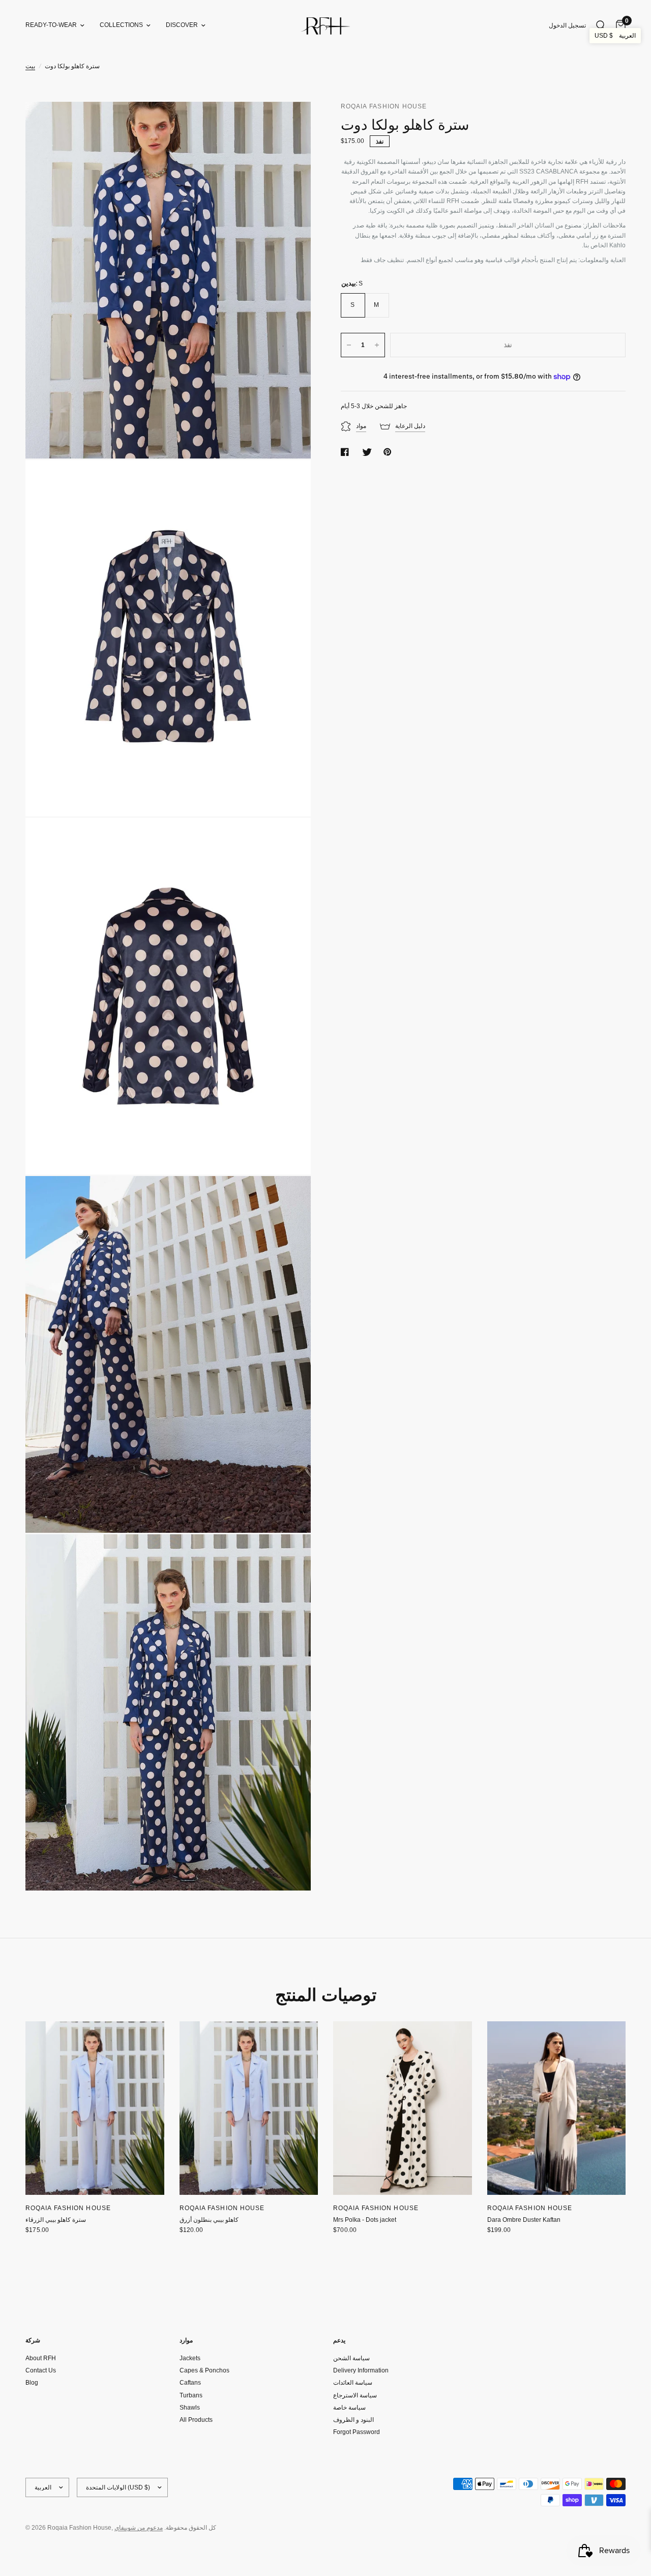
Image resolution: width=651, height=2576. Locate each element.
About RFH (41, 2358)
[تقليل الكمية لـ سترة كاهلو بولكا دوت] (349, 345)
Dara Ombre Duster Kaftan (524, 2220)
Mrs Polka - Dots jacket (365, 2220)
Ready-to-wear (51, 25)
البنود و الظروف (353, 2420)
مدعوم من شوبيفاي (139, 2528)
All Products (196, 2420)
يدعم (339, 2340)
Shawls (190, 2408)
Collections (121, 25)
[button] (615, 36)
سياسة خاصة (349, 2408)
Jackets (190, 2358)
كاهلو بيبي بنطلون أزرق (209, 2220)
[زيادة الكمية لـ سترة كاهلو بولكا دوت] (377, 345)
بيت (30, 66)
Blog (32, 2383)
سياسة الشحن (351, 2358)
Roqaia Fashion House (68, 2208)
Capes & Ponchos (204, 2370)
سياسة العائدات (353, 2383)
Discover (182, 25)
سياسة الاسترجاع (355, 2395)
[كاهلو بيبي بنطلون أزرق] (249, 2108)
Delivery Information (361, 2370)
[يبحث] (601, 25)
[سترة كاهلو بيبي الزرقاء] (95, 2108)
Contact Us (41, 2370)
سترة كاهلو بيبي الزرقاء (56, 2220)
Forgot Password (357, 2432)
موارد (186, 2340)
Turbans (191, 2395)
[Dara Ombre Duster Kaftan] (557, 2108)
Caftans (190, 2383)
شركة (33, 2340)
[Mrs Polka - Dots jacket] (403, 2108)
